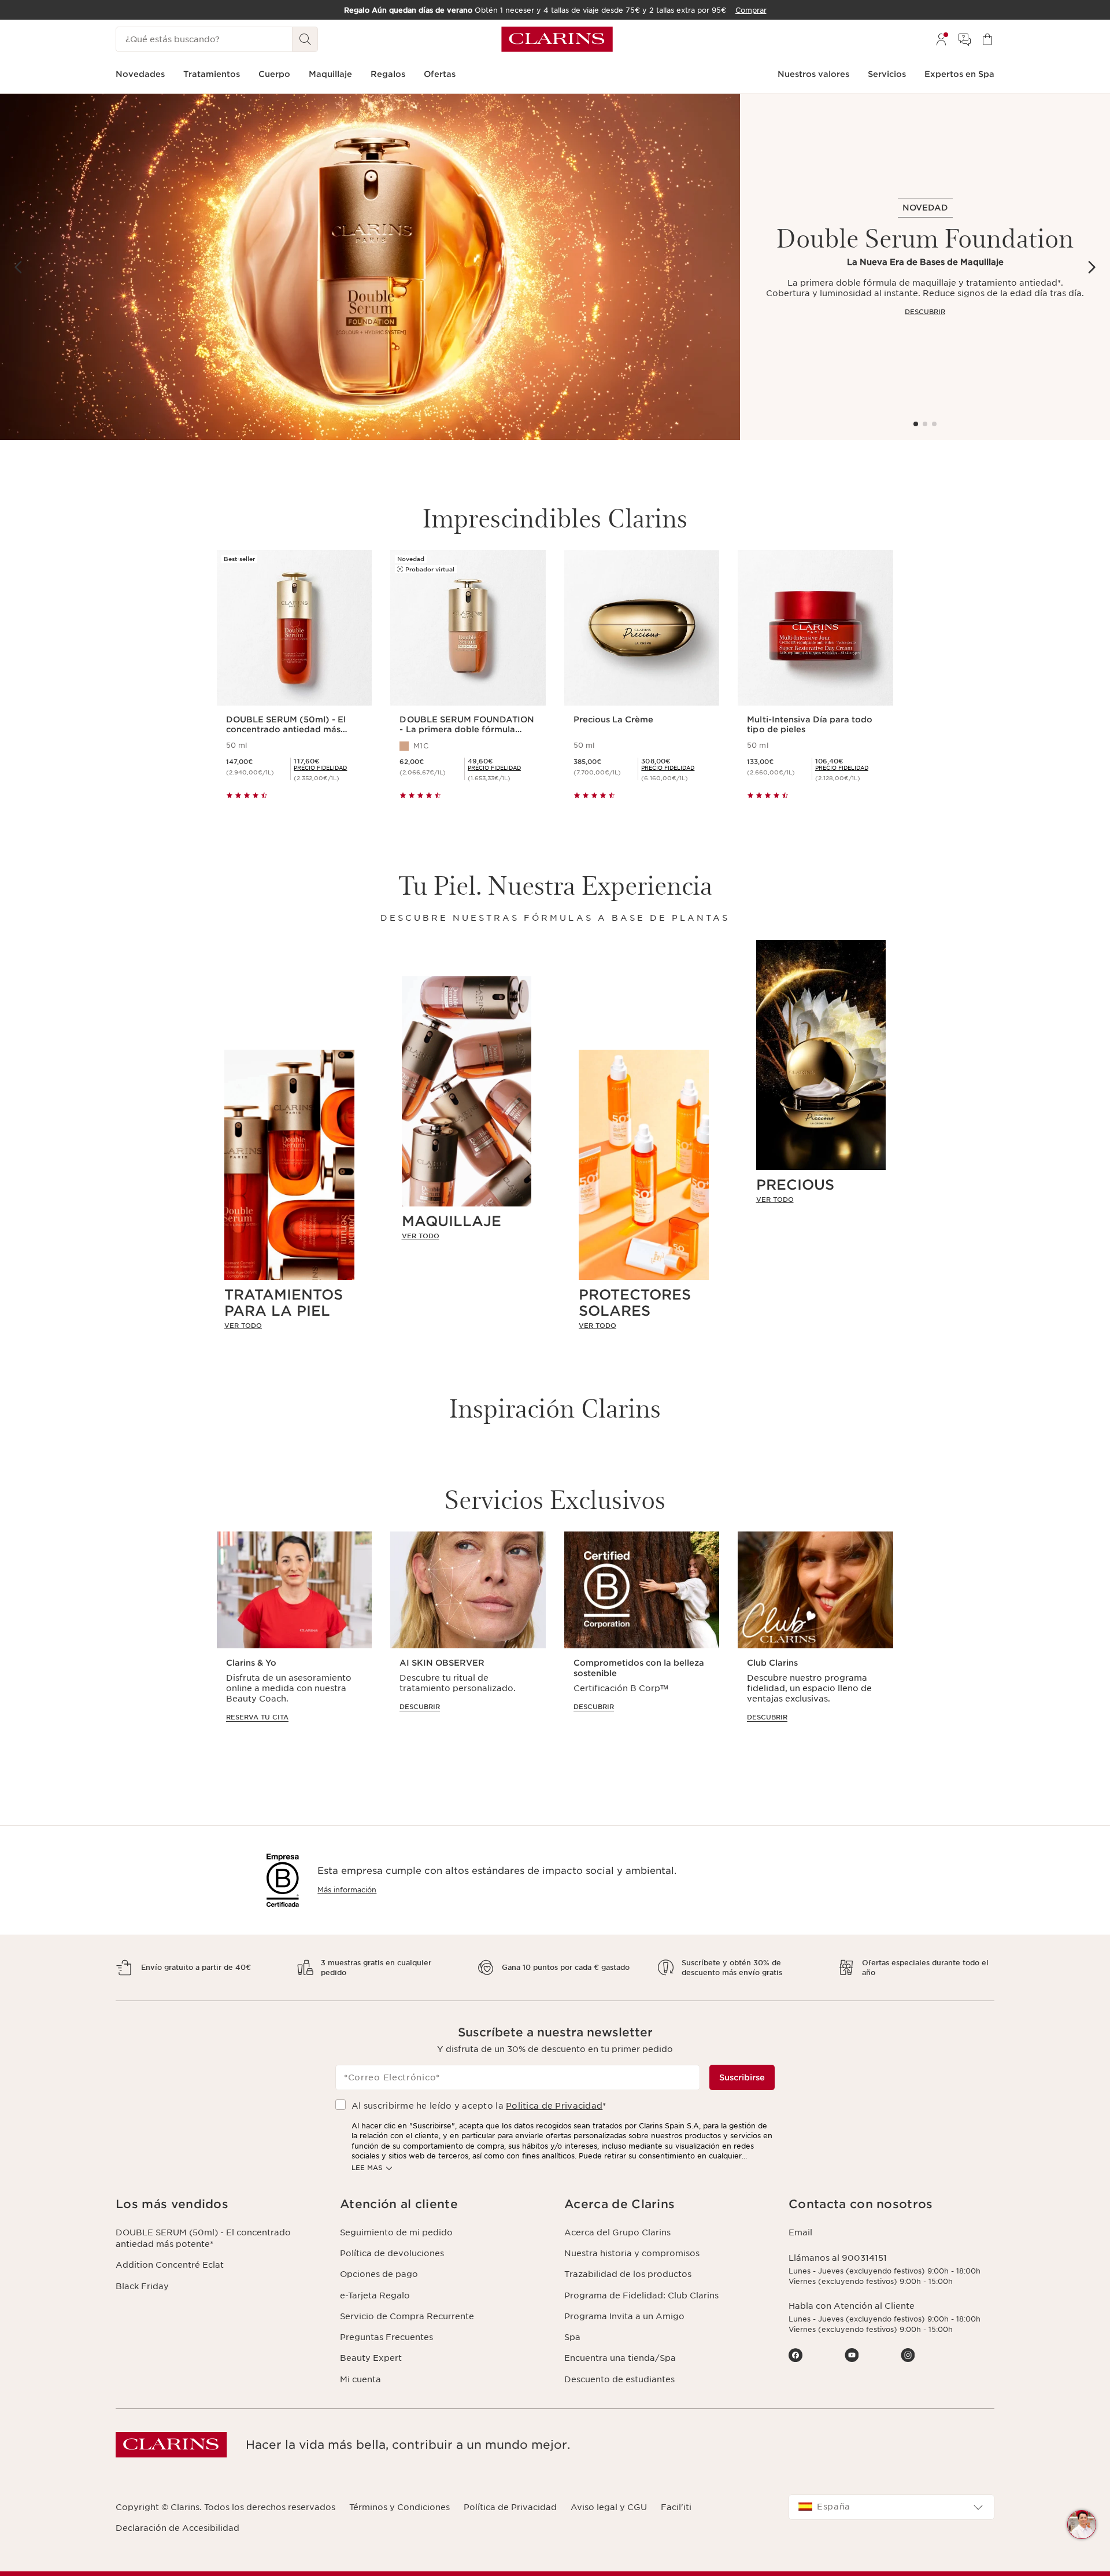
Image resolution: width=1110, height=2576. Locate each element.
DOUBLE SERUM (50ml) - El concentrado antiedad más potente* (203, 2238)
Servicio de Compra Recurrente (407, 2316)
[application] (294, 1638)
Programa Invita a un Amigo (624, 2316)
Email (800, 2232)
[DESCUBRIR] (370, 267)
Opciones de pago (379, 2274)
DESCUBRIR (925, 312)
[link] (289, 1326)
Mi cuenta (360, 2379)
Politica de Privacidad (554, 2106)
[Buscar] (305, 39)
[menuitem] (941, 39)
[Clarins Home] (557, 39)
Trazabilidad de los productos (628, 2274)
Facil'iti (676, 2507)
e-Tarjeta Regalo (375, 2295)
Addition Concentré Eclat (170, 2265)
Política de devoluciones (392, 2253)
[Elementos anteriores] (18, 267)
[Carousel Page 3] (934, 424)
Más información (347, 1890)
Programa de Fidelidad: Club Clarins (641, 2295)
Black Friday (142, 2286)
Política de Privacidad (510, 2507)
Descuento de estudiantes (619, 2379)
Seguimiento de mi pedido (396, 2232)
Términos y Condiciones (399, 2507)
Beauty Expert (371, 2358)
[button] (1082, 2525)
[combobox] (891, 2507)
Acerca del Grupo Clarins (617, 2232)
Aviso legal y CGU (609, 2507)
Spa (572, 2337)
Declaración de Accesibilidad (177, 2528)
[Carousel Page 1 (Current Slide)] (916, 424)
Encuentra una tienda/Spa (620, 2358)
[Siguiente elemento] (1091, 267)
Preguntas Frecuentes (386, 2337)
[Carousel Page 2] (925, 424)
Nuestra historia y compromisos (632, 2253)
